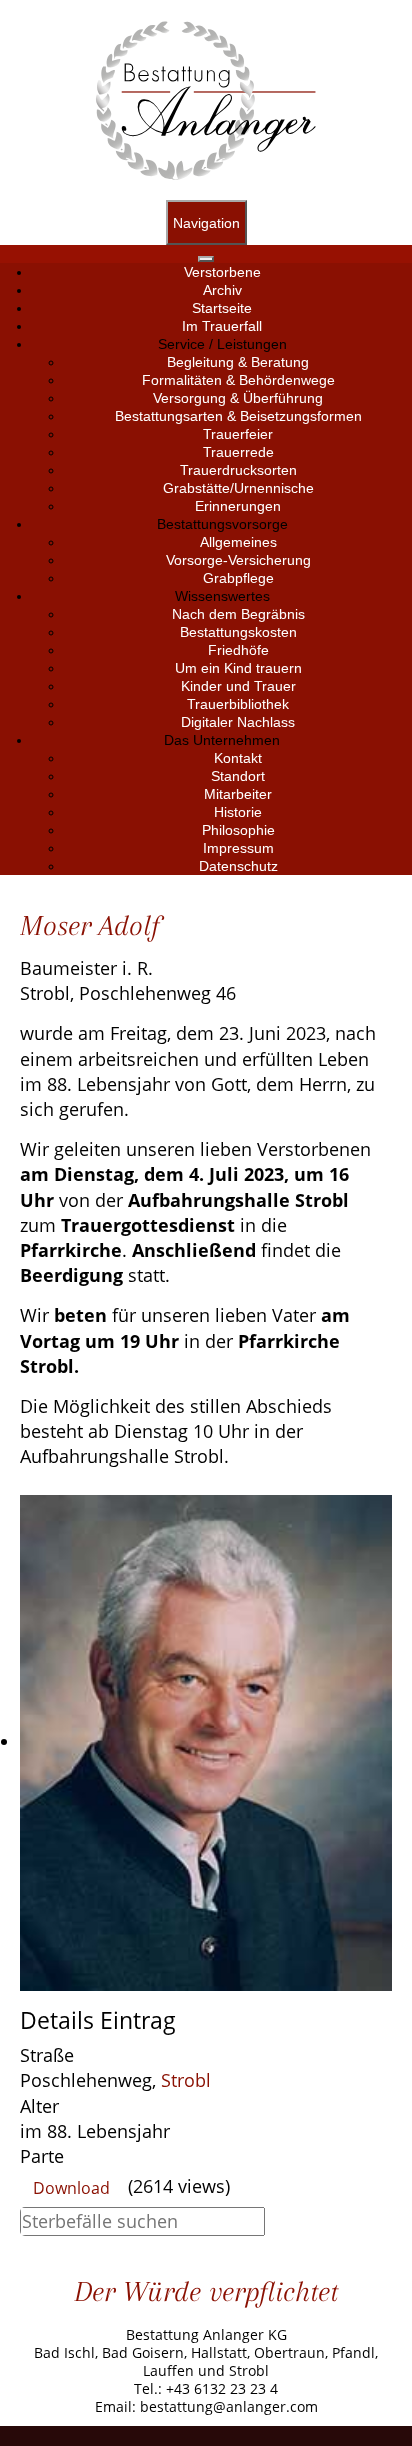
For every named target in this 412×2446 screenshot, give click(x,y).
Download (71, 2188)
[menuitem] (222, 272)
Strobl (186, 2080)
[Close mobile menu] (206, 259)
